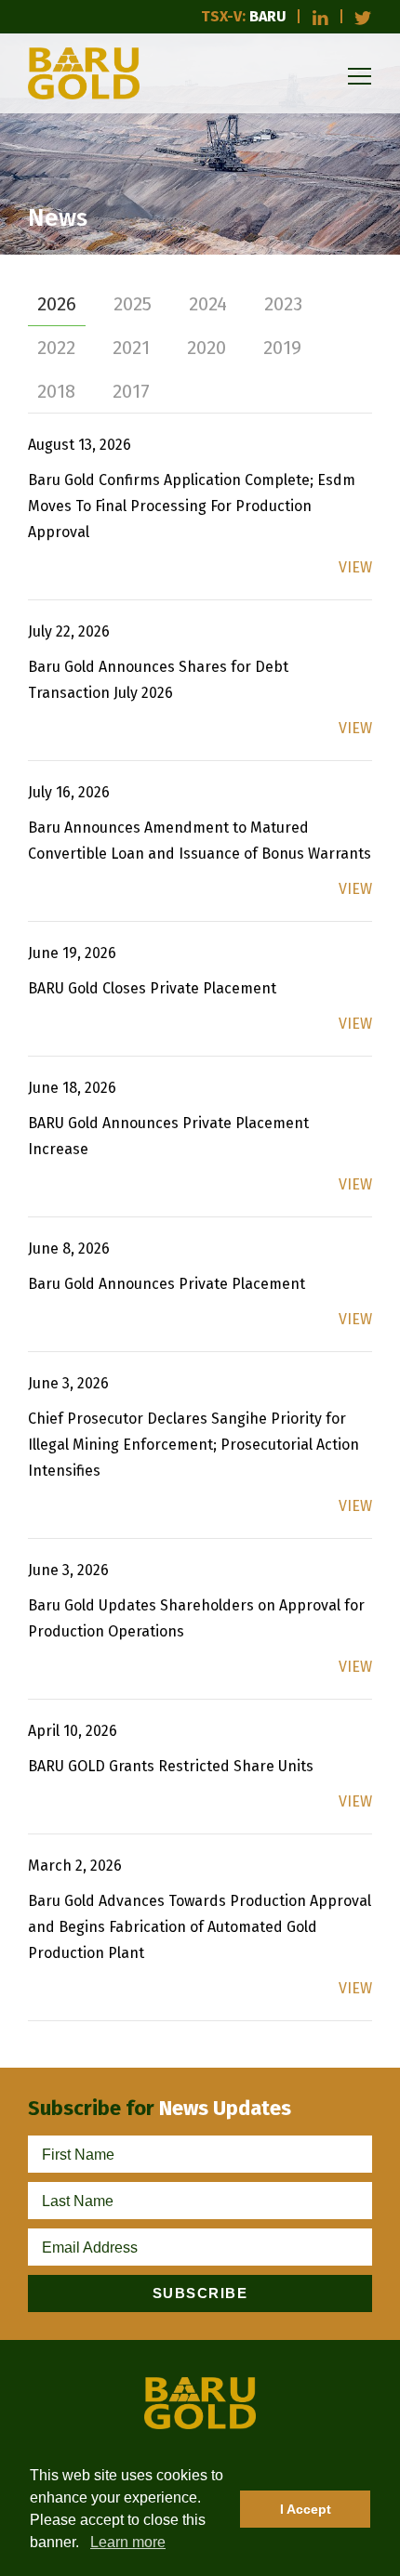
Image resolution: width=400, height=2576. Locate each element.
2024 (208, 304)
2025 (133, 304)
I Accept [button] (306, 2509)
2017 (131, 391)
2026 (57, 304)
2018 (56, 391)
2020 (207, 348)
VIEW (355, 567)
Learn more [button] (128, 2542)
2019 (282, 348)
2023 (283, 304)
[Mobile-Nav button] (360, 76)
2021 (131, 348)
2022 (56, 348)
